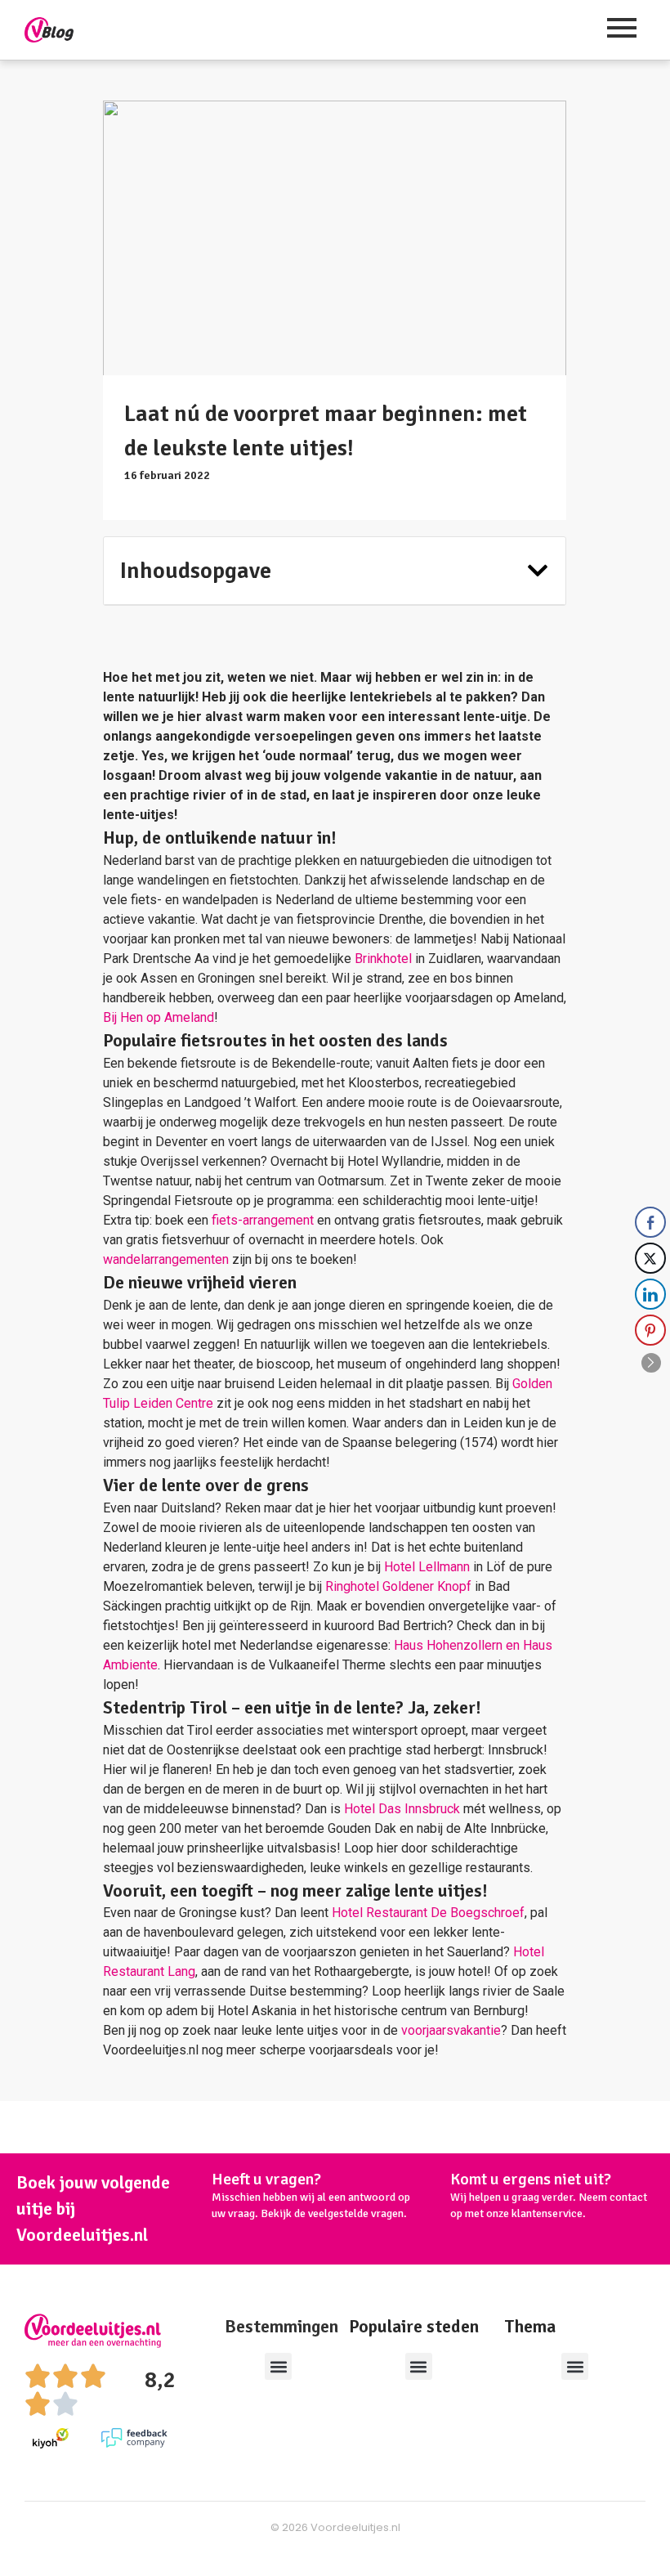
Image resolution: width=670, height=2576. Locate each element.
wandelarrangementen (166, 1259)
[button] (538, 571)
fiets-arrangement (263, 1220)
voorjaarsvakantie (451, 2030)
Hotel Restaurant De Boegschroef (428, 1913)
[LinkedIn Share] (650, 1294)
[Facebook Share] (650, 1222)
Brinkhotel (383, 959)
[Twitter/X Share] (650, 1258)
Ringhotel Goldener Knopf (398, 1586)
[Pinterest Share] (650, 1330)
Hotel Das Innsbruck (402, 1809)
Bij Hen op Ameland (159, 1017)
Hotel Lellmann (427, 1567)
